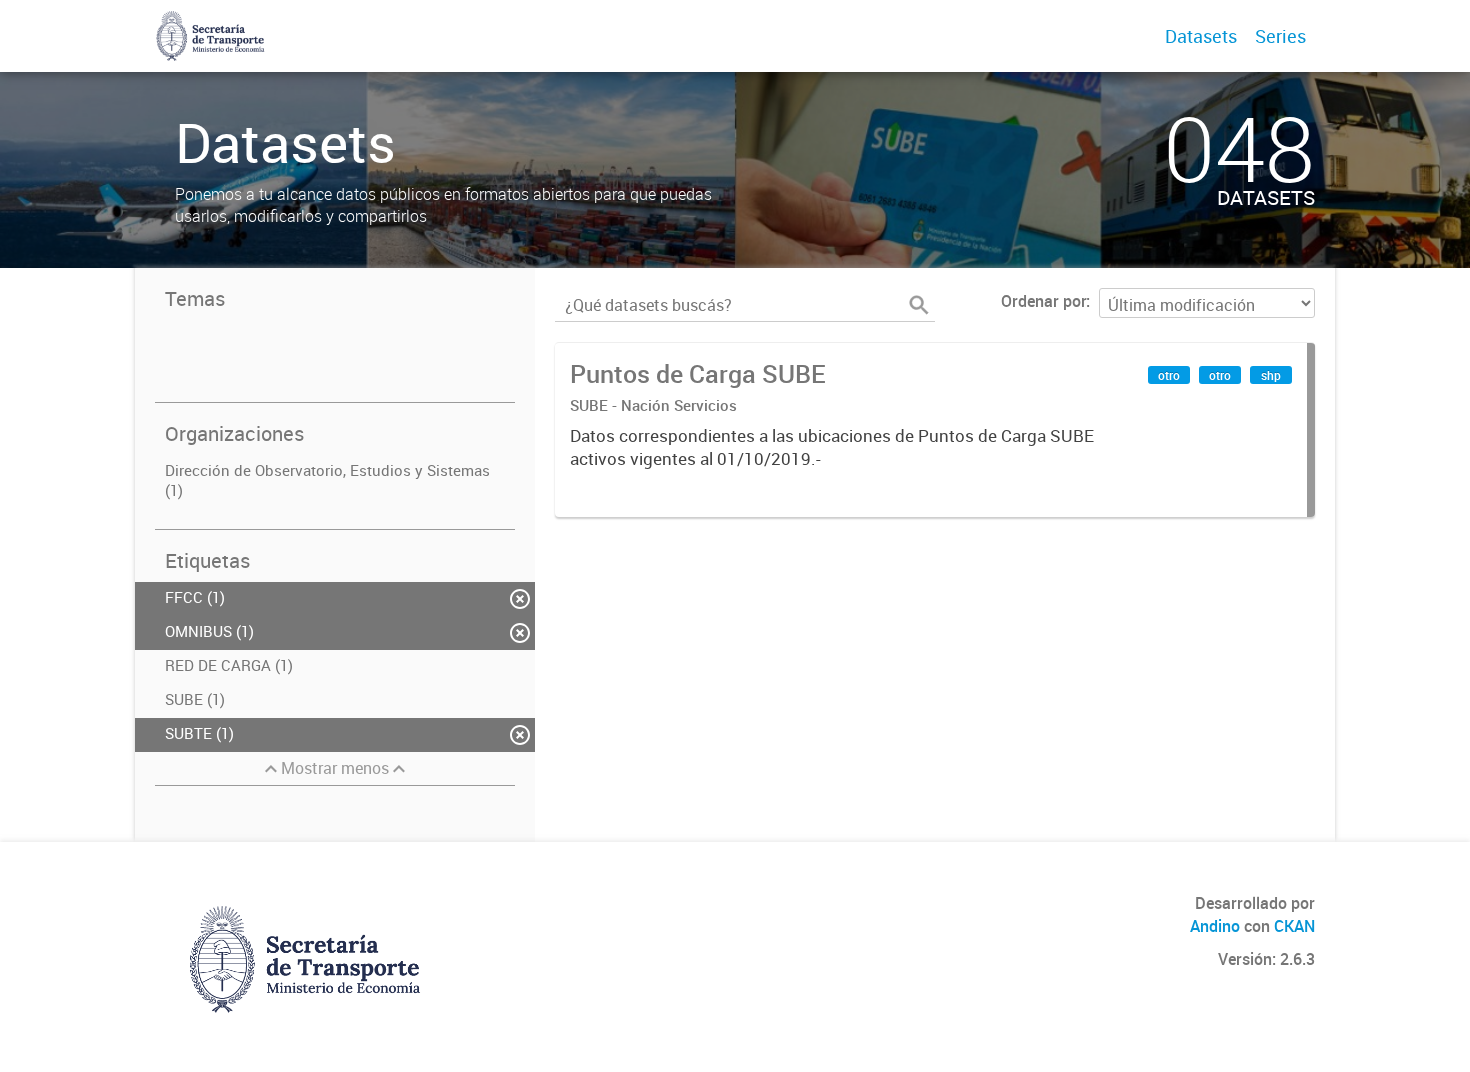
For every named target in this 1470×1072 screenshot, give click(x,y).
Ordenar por (1043, 301)
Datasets (1201, 36)
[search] (919, 305)
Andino (1215, 926)
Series (1280, 36)
